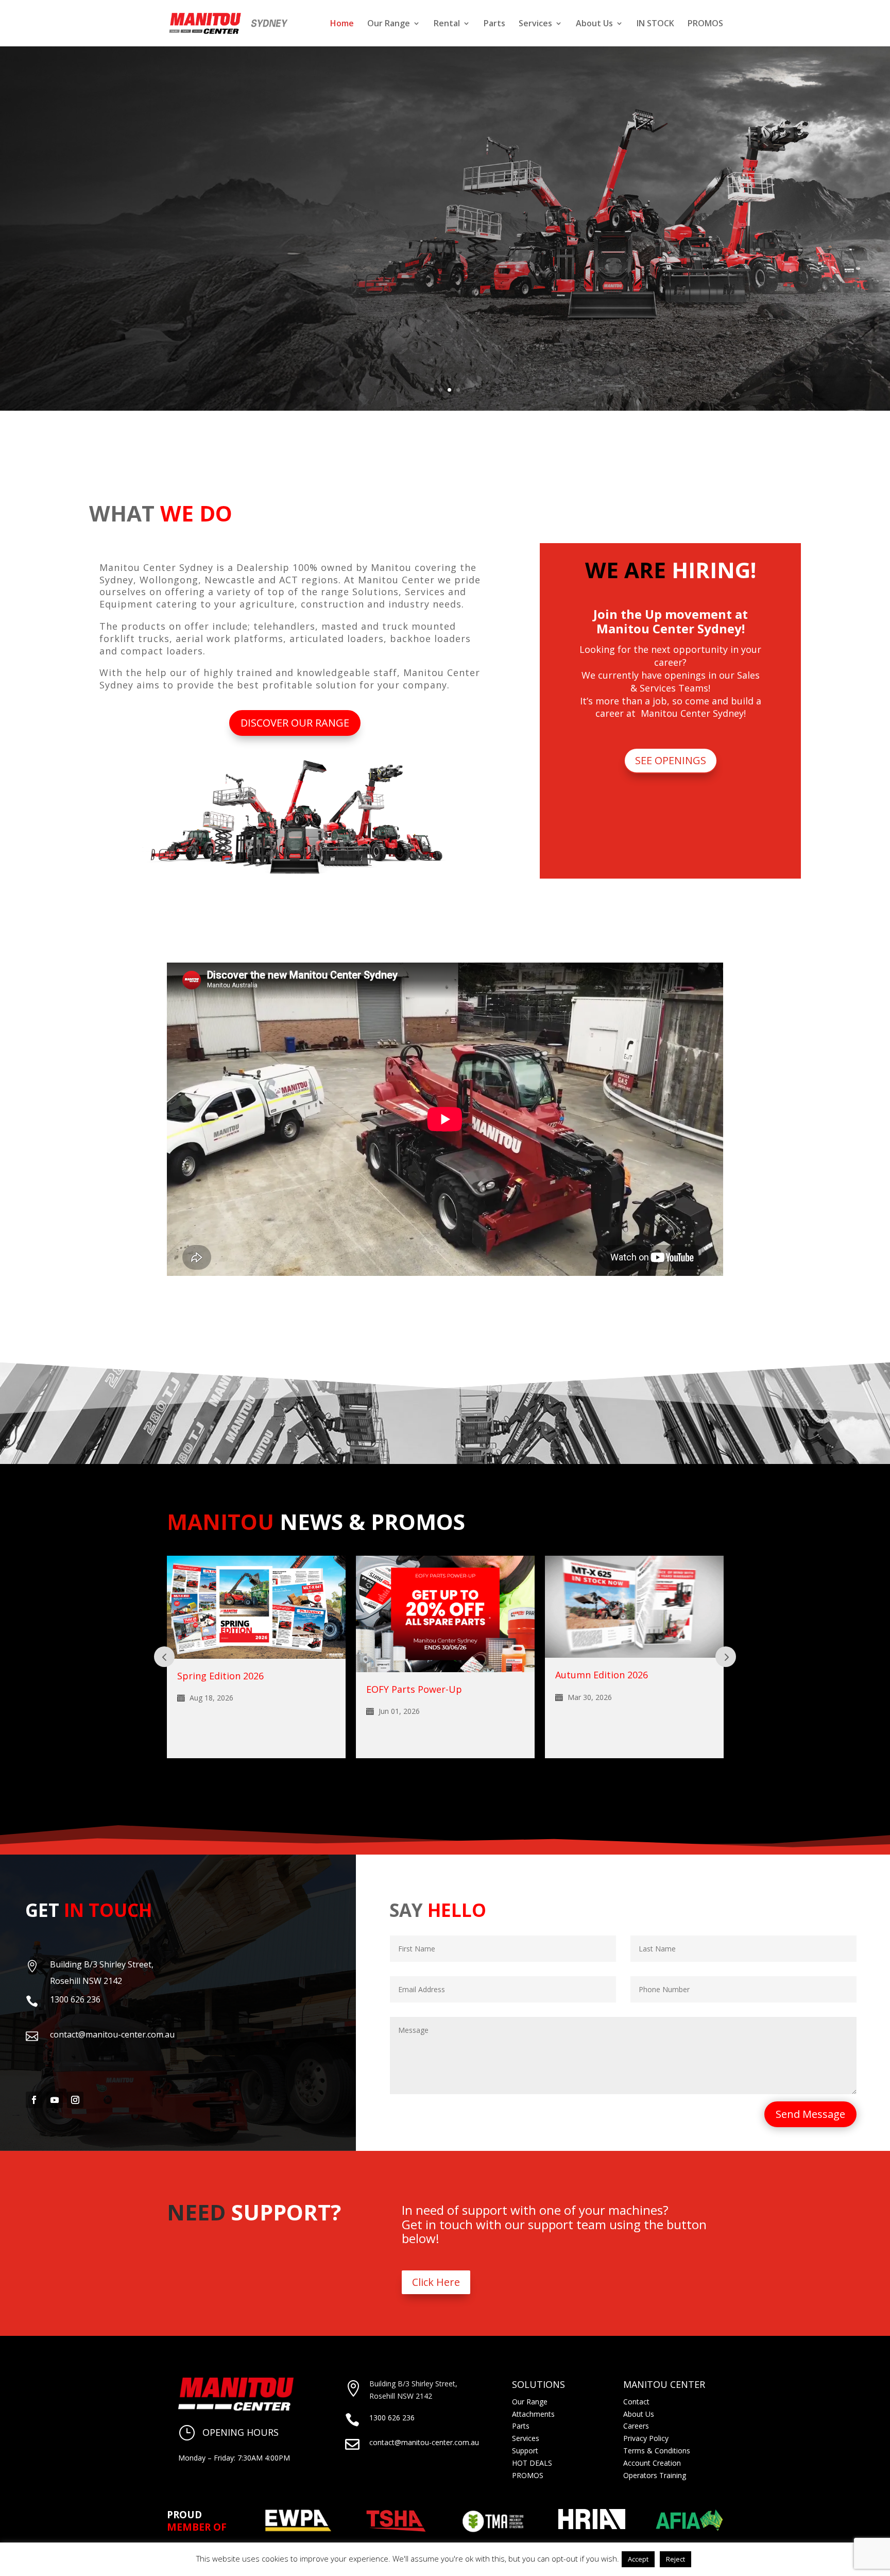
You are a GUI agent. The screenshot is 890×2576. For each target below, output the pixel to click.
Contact (636, 2402)
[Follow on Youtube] (55, 2100)
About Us (594, 24)
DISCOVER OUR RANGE (295, 723)
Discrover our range (176, 266)
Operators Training (655, 2475)
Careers (636, 2426)
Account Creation (652, 2463)
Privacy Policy (646, 2438)
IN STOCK (655, 24)
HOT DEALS (532, 2463)
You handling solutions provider (285, 189)
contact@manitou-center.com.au (424, 2442)
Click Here (436, 2282)
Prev (164, 1657)
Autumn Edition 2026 (413, 1675)
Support (525, 2451)
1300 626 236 (392, 2418)
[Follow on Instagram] (75, 2100)
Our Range (389, 24)
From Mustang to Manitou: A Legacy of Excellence (619, 1694)
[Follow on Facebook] (34, 2100)
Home (342, 24)
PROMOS (705, 24)
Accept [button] (638, 2559)
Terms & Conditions (657, 2451)
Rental (447, 24)
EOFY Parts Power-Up (225, 1689)
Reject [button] (675, 2559)
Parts (494, 24)
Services (535, 24)
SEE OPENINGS (671, 760)
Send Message (810, 2114)
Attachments (533, 2414)
